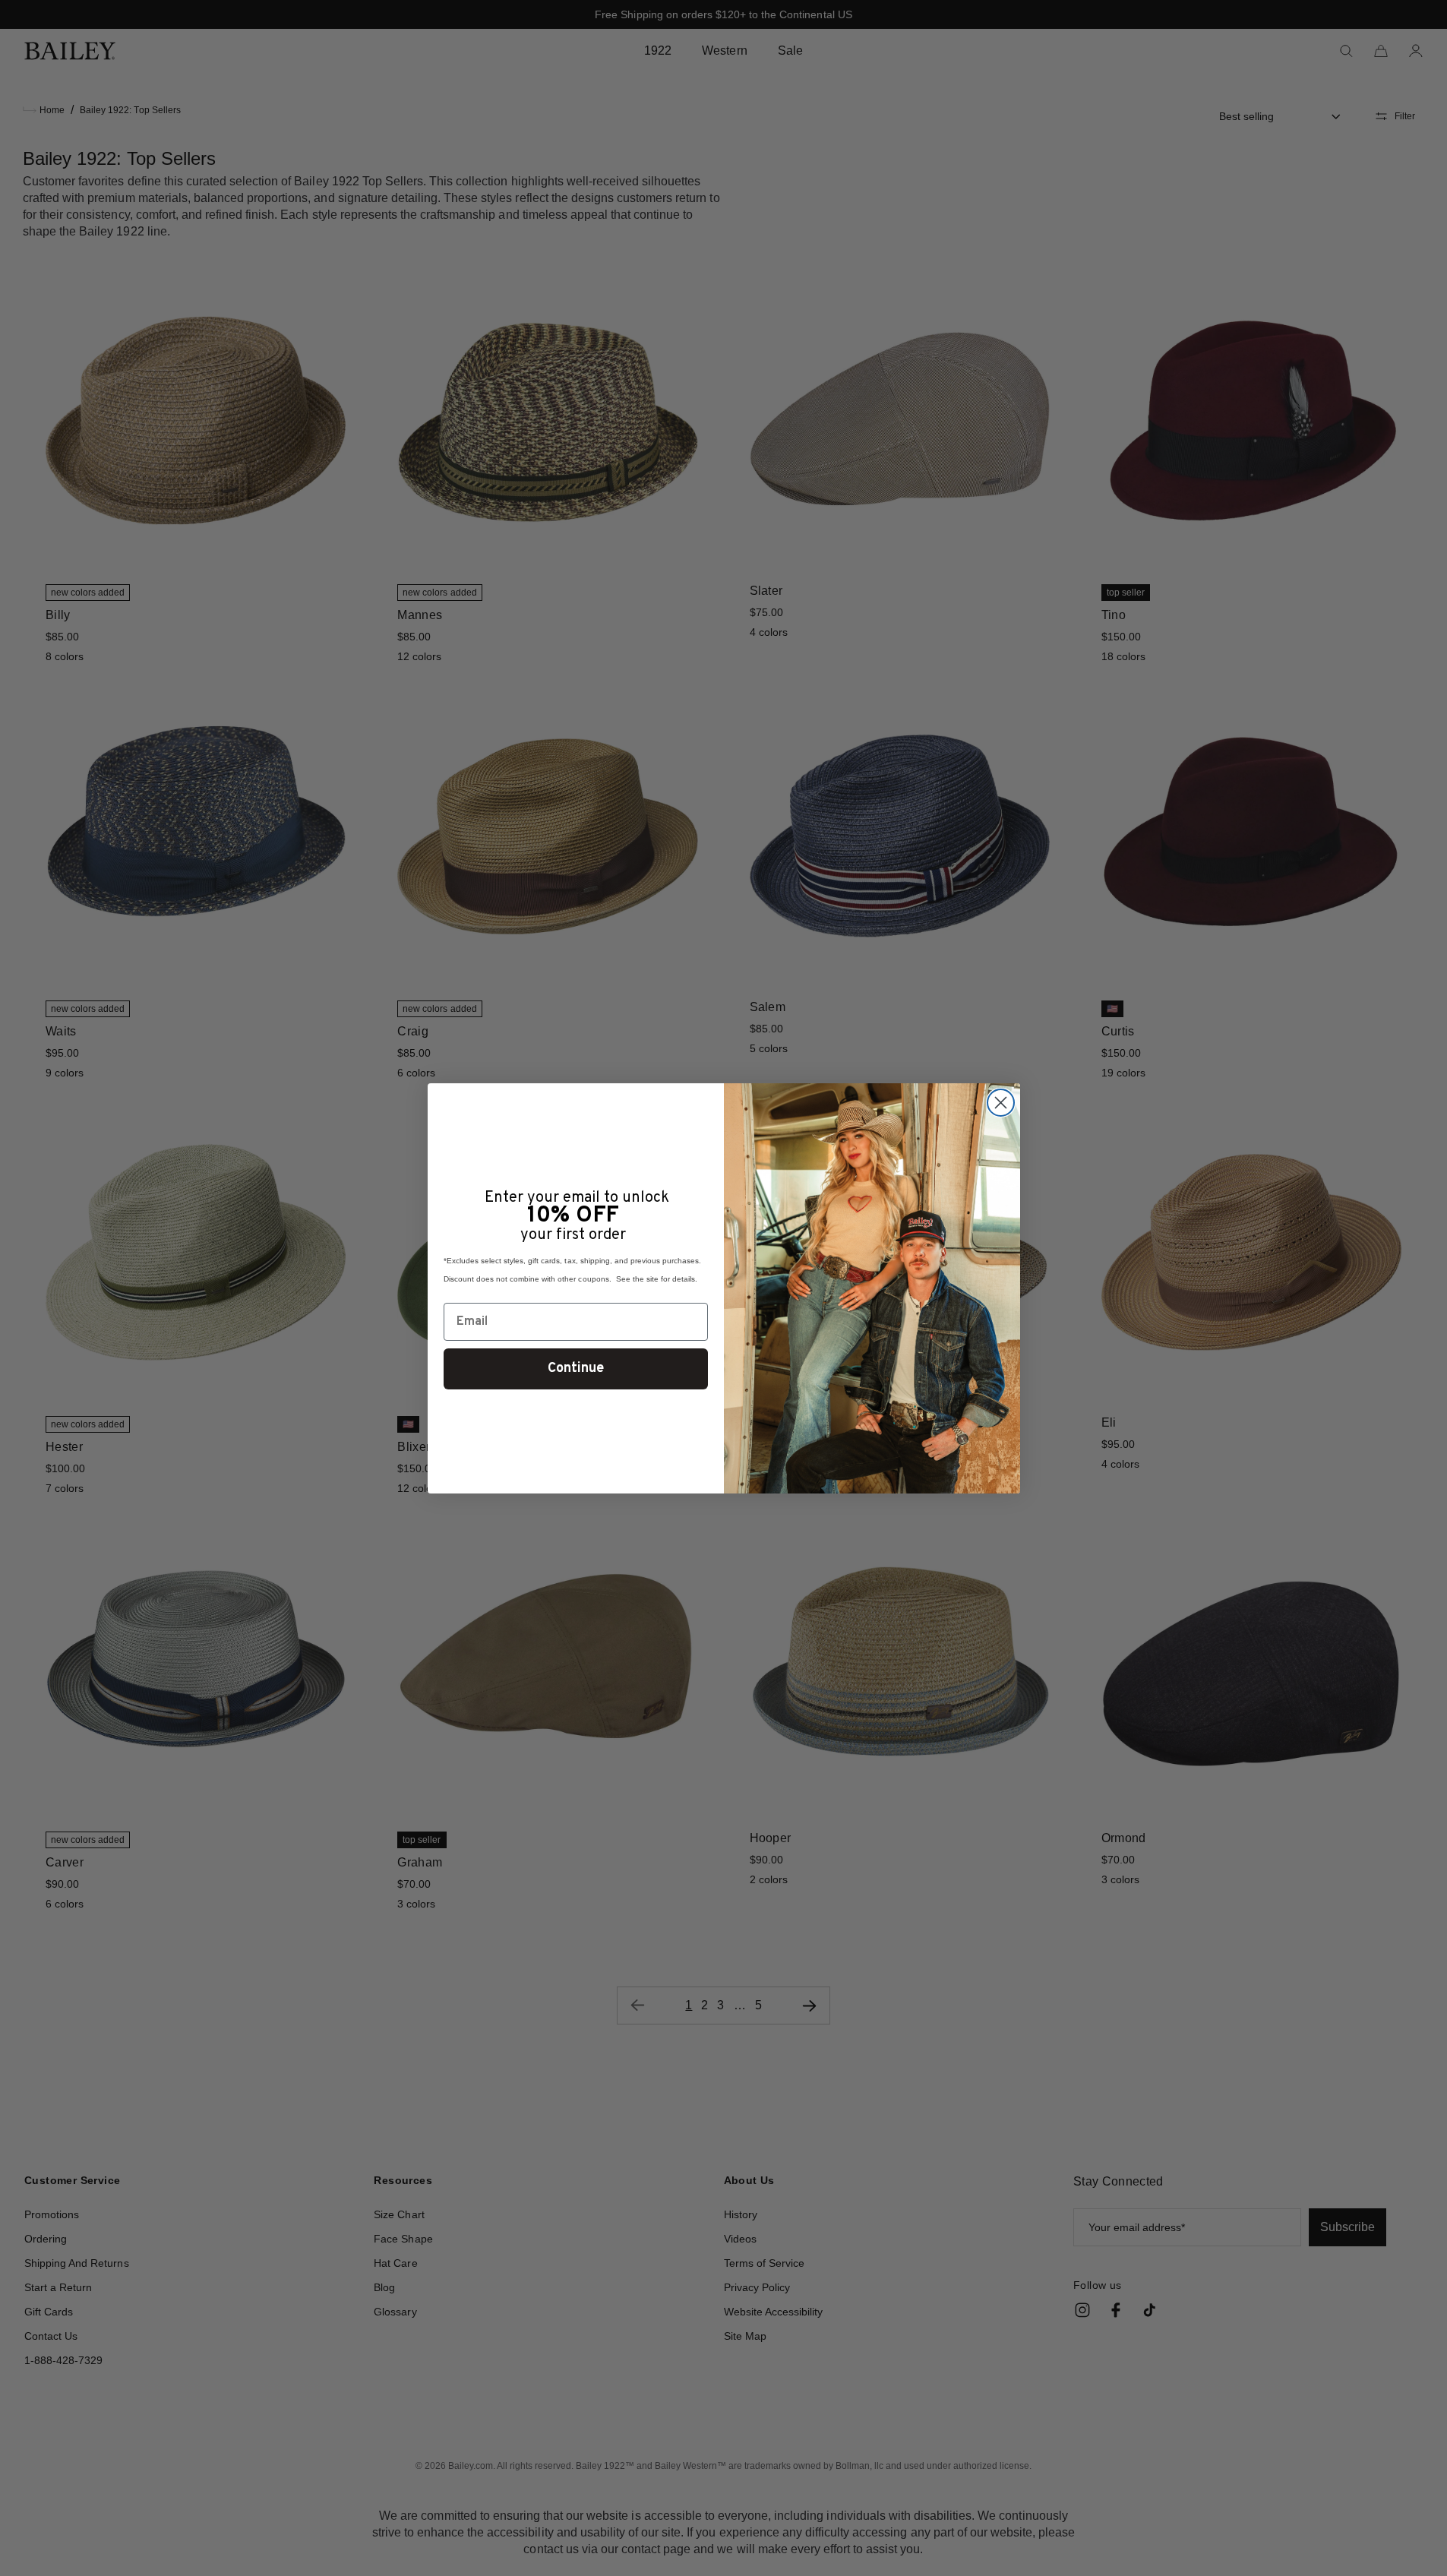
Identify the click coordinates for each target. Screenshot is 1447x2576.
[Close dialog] (1001, 1103)
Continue (576, 1369)
